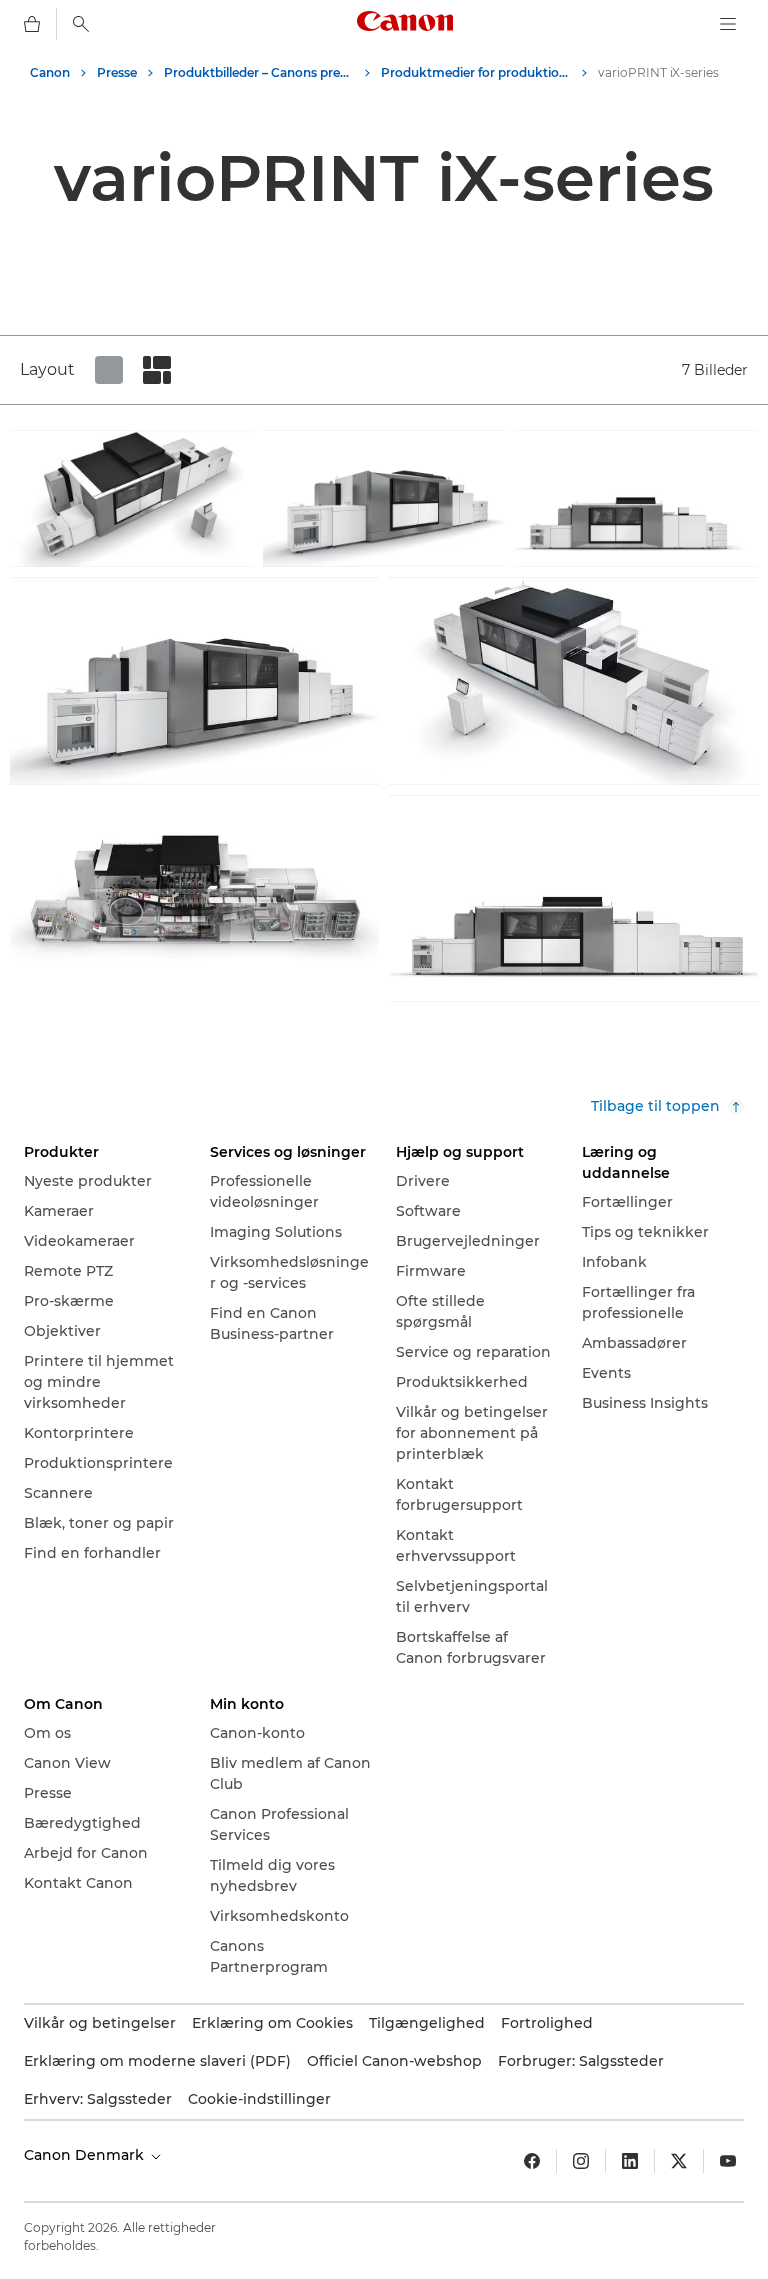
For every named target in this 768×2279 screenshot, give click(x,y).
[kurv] (32, 24)
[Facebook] (532, 2161)
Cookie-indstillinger (259, 2099)
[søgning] (81, 24)
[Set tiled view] (109, 370)
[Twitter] (679, 2161)
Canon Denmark (86, 2155)
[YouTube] (728, 2161)
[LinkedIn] (630, 2161)
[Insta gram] (581, 2161)
